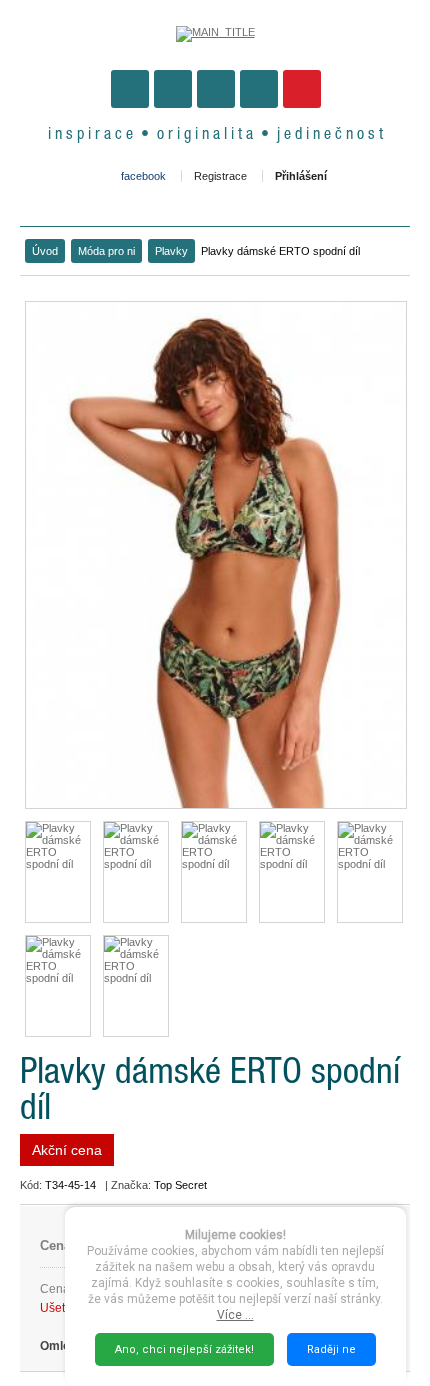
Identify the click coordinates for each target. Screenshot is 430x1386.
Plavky (171, 251)
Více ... (235, 1315)
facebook (143, 176)
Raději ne (331, 1349)
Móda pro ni (106, 251)
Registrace (220, 176)
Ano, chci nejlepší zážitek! (184, 1349)
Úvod (45, 251)
